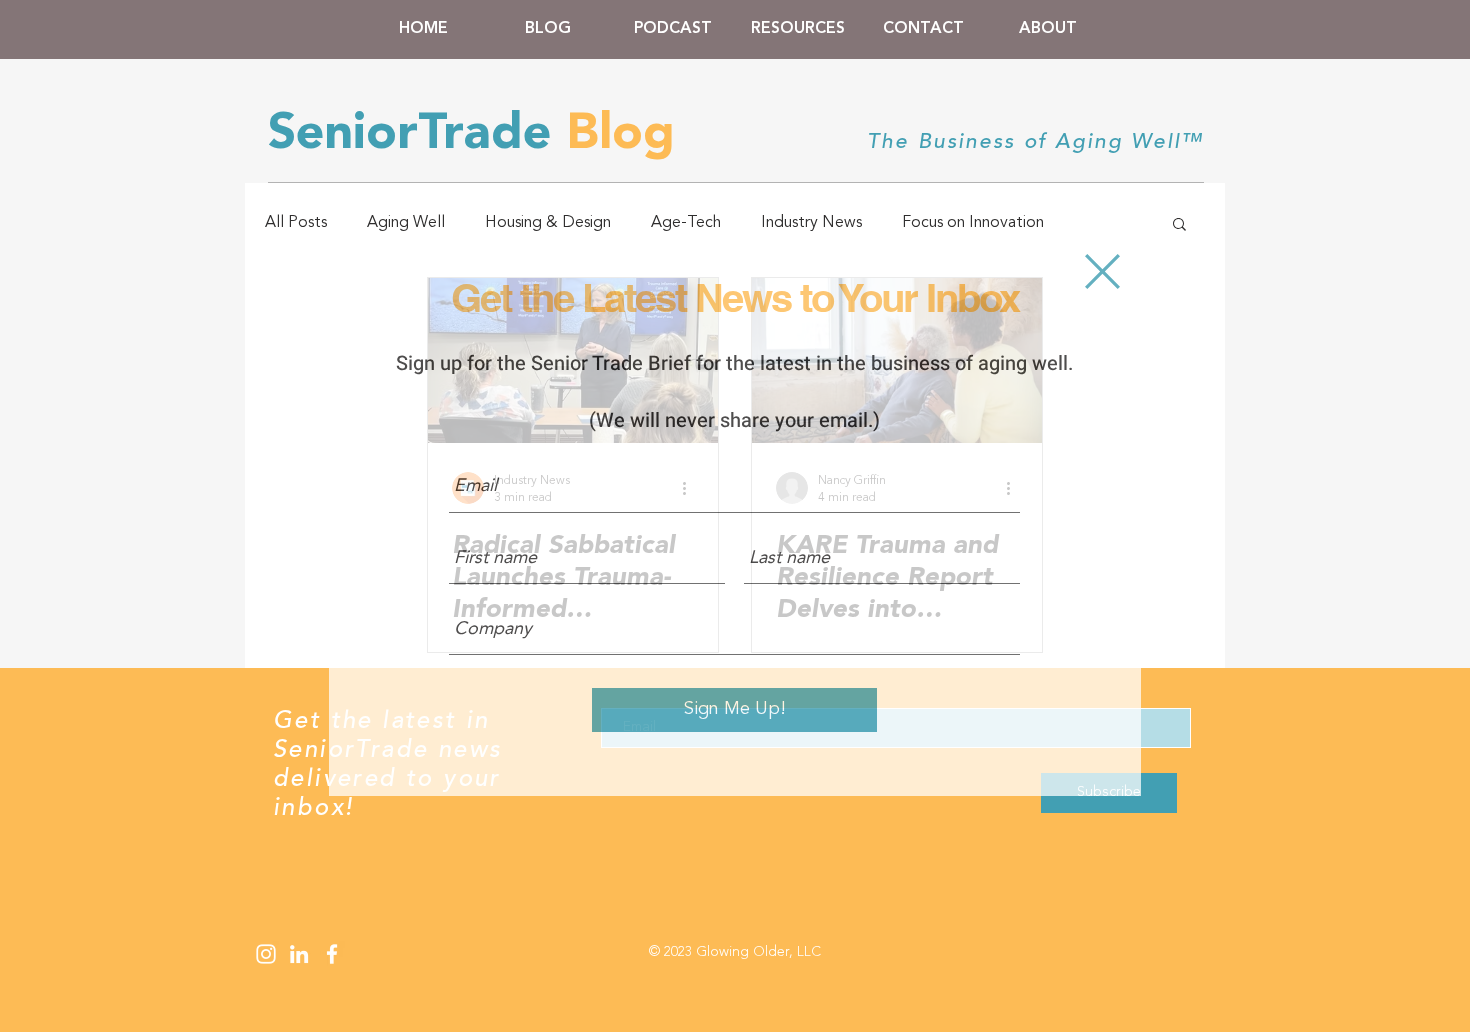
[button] (1102, 271)
